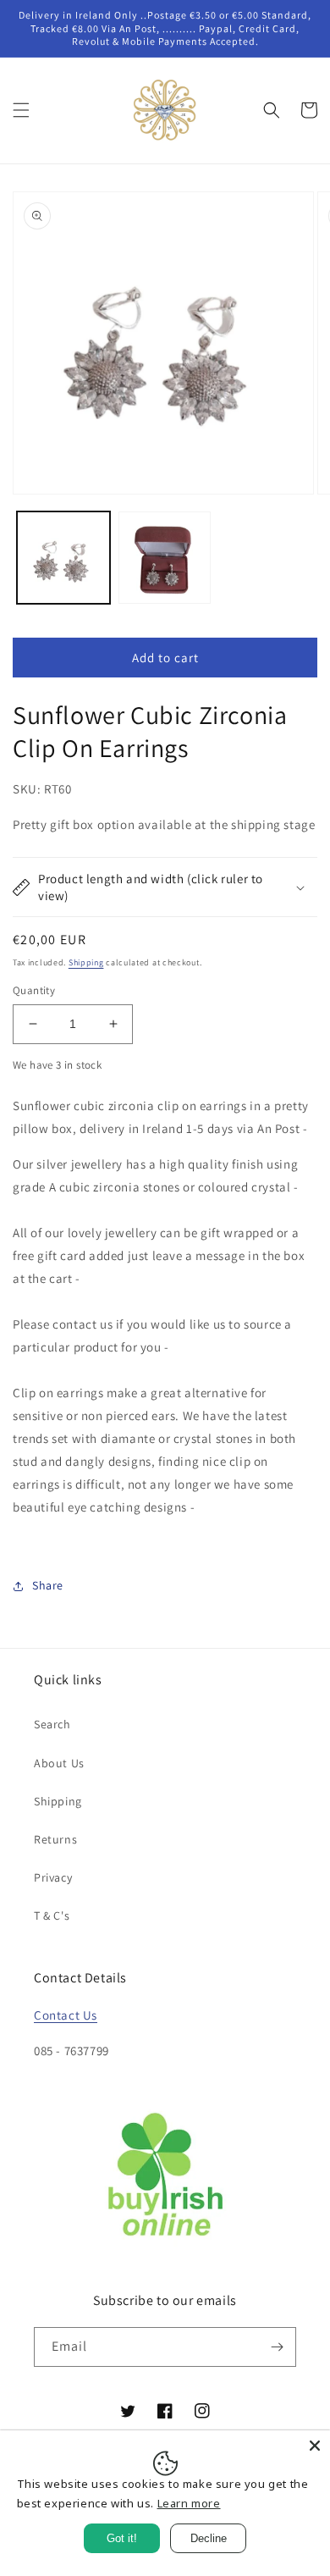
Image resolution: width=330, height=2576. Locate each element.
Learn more (189, 2503)
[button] (21, 110)
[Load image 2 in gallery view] (165, 558)
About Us (59, 1763)
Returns (55, 1839)
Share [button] (48, 1585)
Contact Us (66, 2015)
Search (52, 1724)
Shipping (86, 962)
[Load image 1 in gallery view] (63, 558)
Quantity (34, 990)
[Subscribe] (277, 2347)
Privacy (53, 1877)
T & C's (52, 1915)
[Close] (315, 2446)
